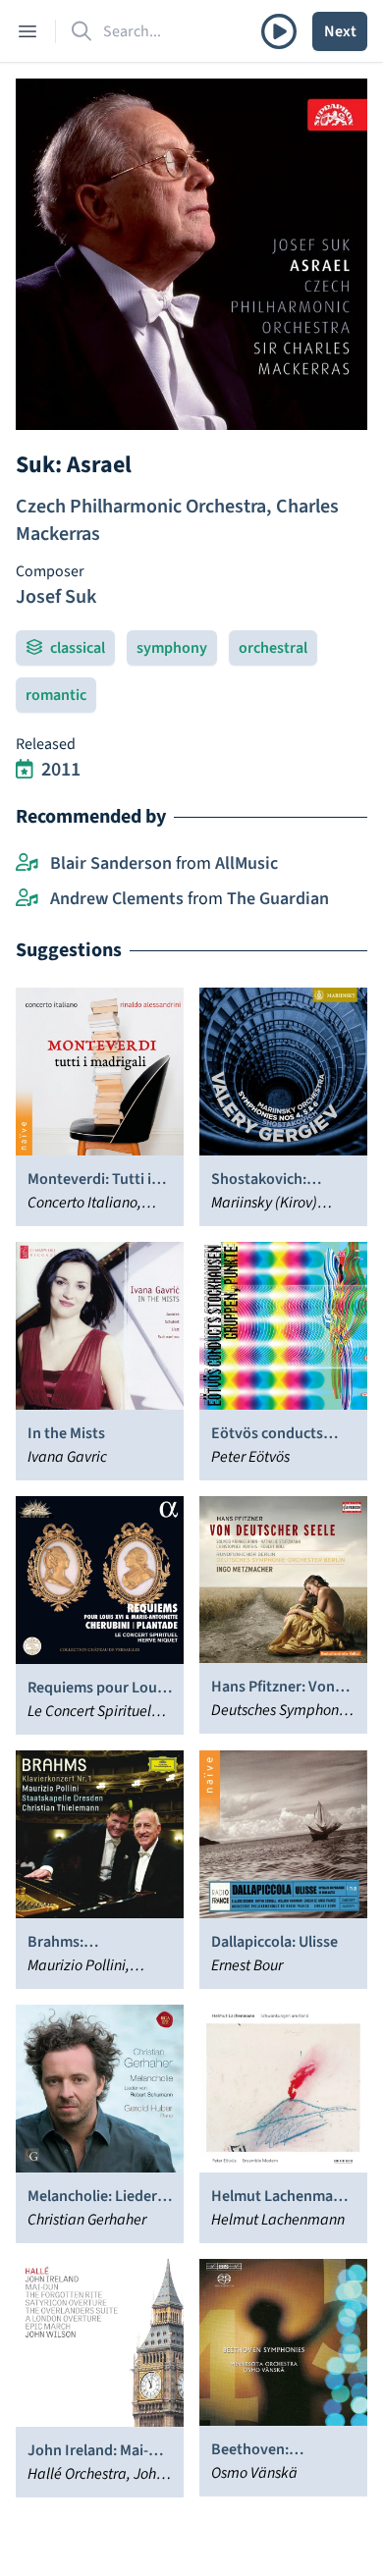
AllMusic (246, 863)
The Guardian (278, 899)
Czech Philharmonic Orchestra (141, 507)
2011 (61, 770)
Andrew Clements (117, 899)
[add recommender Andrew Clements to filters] (27, 899)
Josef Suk (56, 597)
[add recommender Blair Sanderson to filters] (27, 864)
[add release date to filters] (25, 770)
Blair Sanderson (111, 863)
